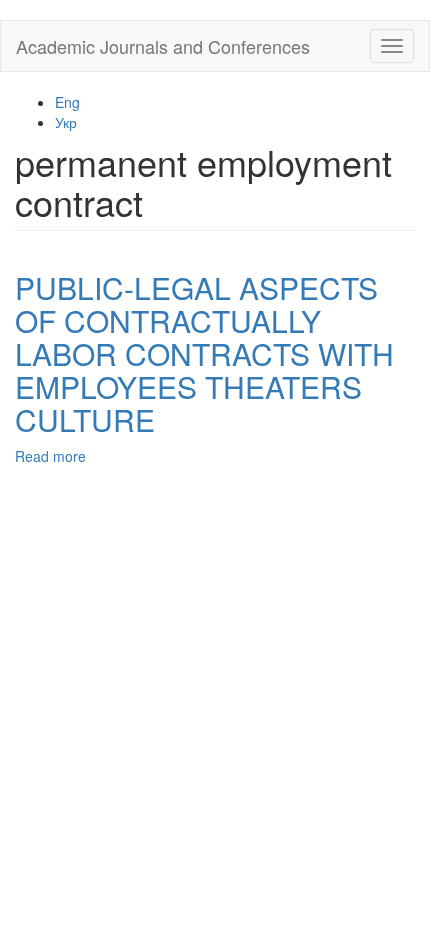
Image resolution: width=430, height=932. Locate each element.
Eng (67, 102)
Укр (66, 122)
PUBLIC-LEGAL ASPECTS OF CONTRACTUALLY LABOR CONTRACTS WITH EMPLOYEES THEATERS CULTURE (204, 353)
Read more (50, 456)
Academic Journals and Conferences (163, 46)
